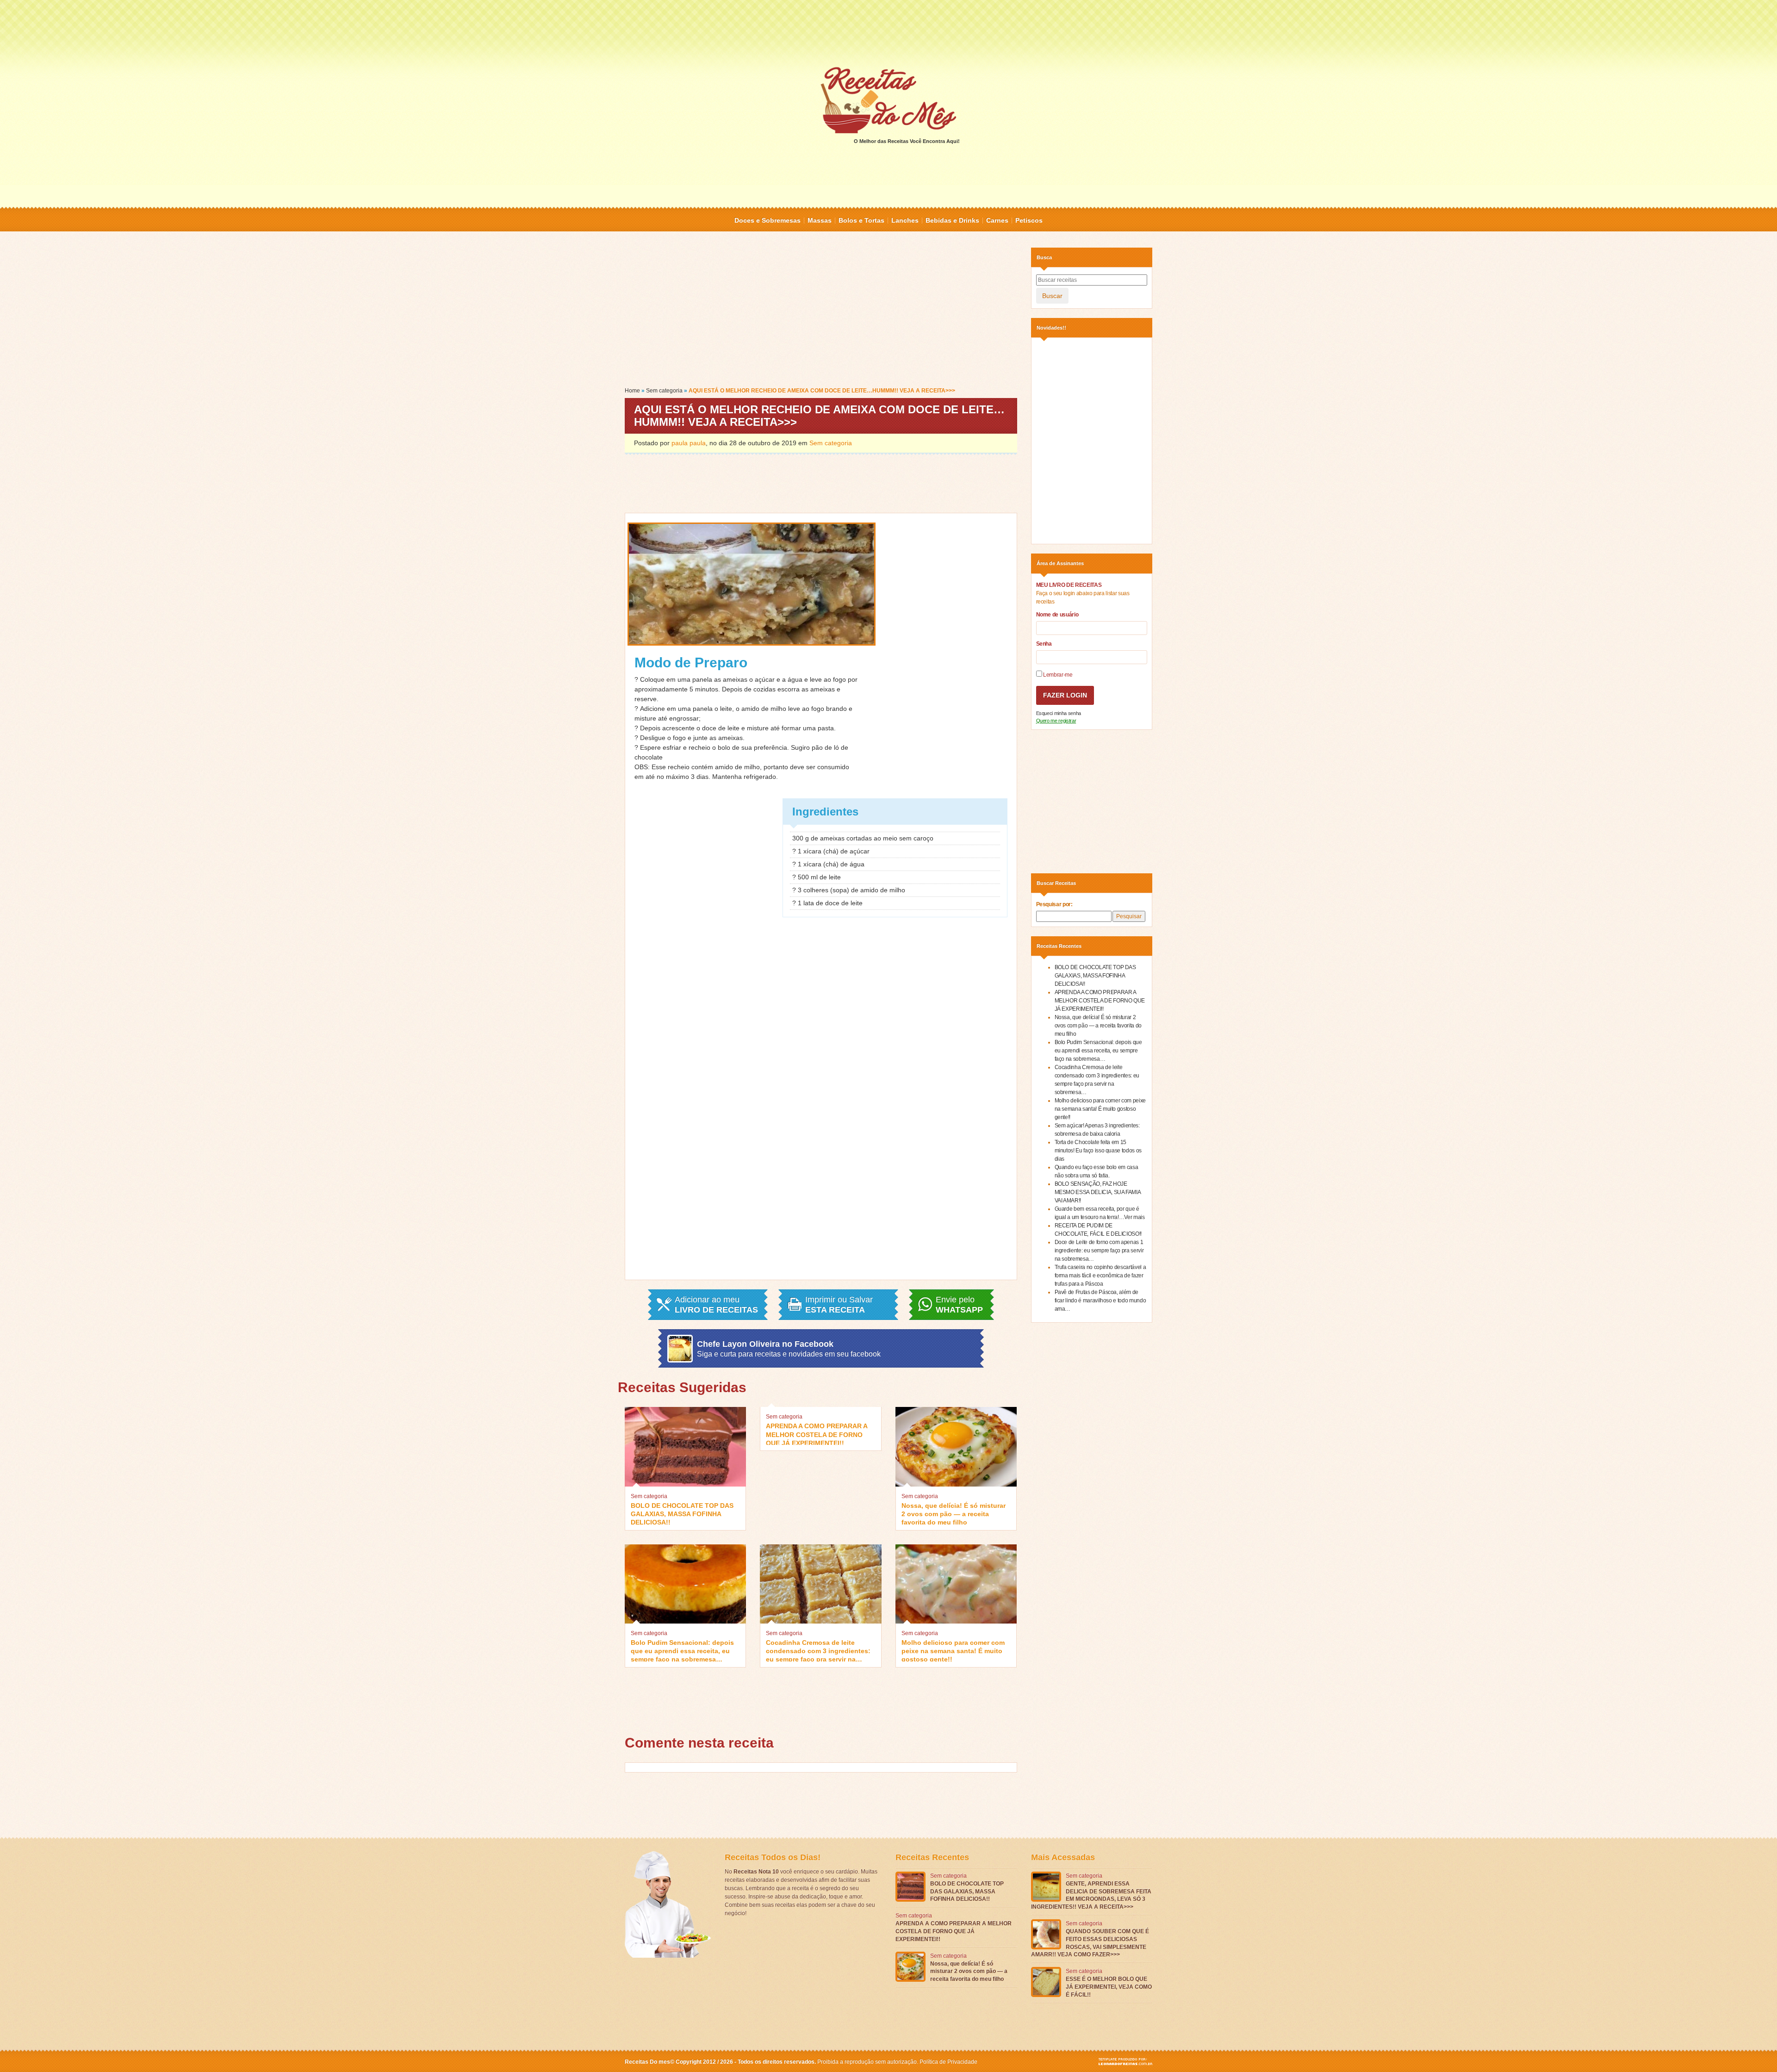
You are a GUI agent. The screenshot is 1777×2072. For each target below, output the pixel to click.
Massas (820, 220)
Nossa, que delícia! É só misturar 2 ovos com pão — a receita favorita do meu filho (954, 1513)
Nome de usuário (1057, 615)
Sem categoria (664, 391)
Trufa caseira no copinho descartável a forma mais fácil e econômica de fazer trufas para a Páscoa (1100, 1276)
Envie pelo (959, 1305)
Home (632, 391)
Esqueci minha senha (1059, 713)
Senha (1044, 644)
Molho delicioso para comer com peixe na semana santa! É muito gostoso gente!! (953, 1650)
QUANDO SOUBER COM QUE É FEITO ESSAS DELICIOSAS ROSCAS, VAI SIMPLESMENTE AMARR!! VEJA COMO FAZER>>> (1090, 1943)
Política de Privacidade (948, 2062)
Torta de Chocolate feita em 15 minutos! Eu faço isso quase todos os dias (1098, 1151)
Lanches (905, 220)
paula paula (689, 443)
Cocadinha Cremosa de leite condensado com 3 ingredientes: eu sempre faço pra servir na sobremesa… (818, 1650)
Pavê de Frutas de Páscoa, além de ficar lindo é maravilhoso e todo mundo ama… (1100, 1300)
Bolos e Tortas (861, 220)
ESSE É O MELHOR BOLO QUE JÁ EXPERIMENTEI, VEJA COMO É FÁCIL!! (1109, 1987)
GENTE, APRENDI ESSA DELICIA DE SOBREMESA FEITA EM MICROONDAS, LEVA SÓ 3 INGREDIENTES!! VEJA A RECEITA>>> (1091, 1895)
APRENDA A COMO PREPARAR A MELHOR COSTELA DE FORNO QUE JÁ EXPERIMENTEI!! (817, 1434)
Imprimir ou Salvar (839, 1305)
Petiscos (1029, 220)
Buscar (1052, 296)
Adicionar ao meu (716, 1305)
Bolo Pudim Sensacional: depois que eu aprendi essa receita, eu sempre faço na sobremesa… (682, 1650)
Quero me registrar (1056, 721)
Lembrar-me (1057, 675)
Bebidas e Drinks (952, 220)
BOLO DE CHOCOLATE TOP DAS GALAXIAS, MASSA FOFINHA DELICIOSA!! (682, 1513)
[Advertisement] (888, 32)
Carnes (997, 220)
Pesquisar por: (1054, 904)
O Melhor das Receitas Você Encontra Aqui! (907, 141)
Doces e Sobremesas (767, 220)
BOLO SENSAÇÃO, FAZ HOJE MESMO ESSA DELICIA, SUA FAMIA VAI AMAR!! (1098, 1192)
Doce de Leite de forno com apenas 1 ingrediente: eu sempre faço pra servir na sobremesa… (1099, 1251)
